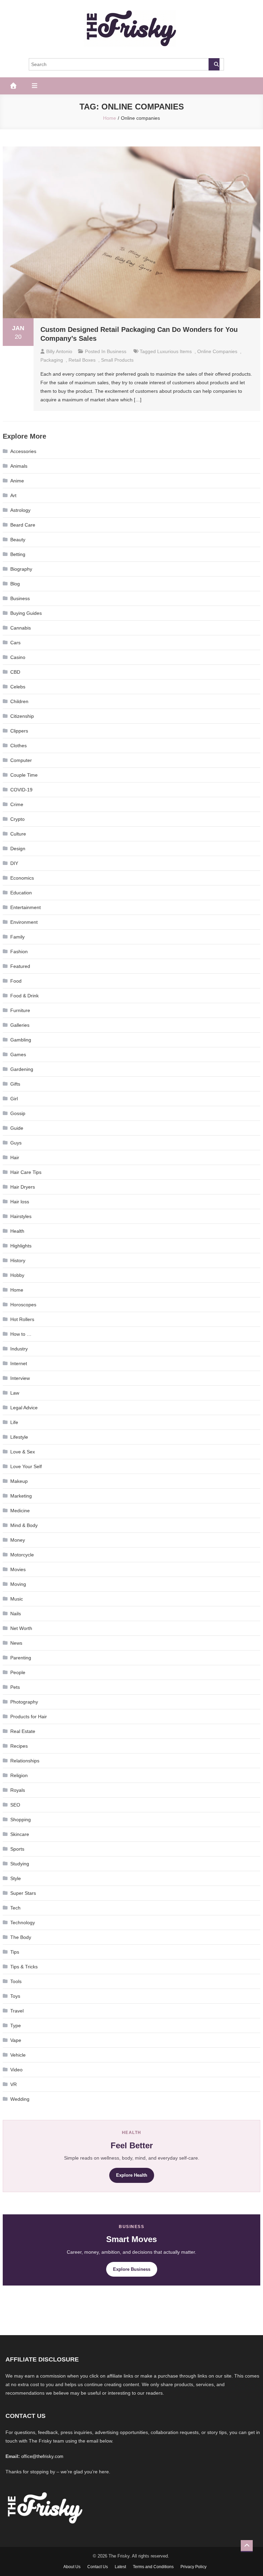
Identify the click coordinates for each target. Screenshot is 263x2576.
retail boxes (82, 360)
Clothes (18, 746)
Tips (15, 1952)
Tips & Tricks (24, 1967)
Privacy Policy (193, 2567)
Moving (18, 1584)
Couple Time (24, 775)
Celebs (18, 687)
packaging (52, 360)
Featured (20, 966)
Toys (15, 1996)
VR (14, 2084)
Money (18, 1540)
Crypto (17, 819)
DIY (14, 863)
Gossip (18, 1113)
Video (16, 2070)
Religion (19, 1775)
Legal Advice (24, 1408)
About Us (72, 2567)
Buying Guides (26, 613)
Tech (15, 1908)
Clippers (19, 731)
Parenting (21, 1658)
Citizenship (22, 716)
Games (18, 1054)
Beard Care (23, 525)
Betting (18, 554)
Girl (14, 1099)
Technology (23, 1923)
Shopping (21, 1820)
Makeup (19, 1481)
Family (17, 937)
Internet (19, 1363)
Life (14, 1422)
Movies (18, 1569)
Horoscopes (23, 1305)
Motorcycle (22, 1555)
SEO (15, 1805)
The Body (21, 1937)
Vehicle (18, 2055)
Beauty (18, 540)
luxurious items (174, 351)
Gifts (15, 1084)
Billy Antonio (59, 351)
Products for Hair (29, 1717)
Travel (17, 2011)
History (18, 1260)
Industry (19, 1349)
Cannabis (21, 628)
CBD (15, 672)
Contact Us (98, 2567)
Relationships (25, 1761)
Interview (20, 1378)
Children (19, 701)
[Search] (214, 64)
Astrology (20, 510)
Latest (120, 2567)
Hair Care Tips (26, 1172)
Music (17, 1599)
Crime (17, 804)
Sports (17, 1849)
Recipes (19, 1746)
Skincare (20, 1834)
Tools (16, 1981)
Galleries (20, 1025)
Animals (19, 466)
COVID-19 (21, 790)
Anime (17, 481)
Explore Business (132, 2269)
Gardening (22, 1069)
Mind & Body (24, 1525)
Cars (15, 643)
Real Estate (23, 1731)
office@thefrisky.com (42, 2456)
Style (16, 1878)
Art (13, 495)
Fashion (19, 952)
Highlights (21, 1246)
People (18, 1672)
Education (21, 893)
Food (16, 981)
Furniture (20, 1010)
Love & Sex (23, 1452)
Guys (16, 1143)
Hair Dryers (23, 1187)
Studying (20, 1864)
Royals (18, 1790)
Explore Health (132, 2175)
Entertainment (26, 907)
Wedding (20, 2099)
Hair (15, 1157)
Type (16, 2025)
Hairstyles (21, 1216)
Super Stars (23, 1893)
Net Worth (21, 1628)
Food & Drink (24, 996)
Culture (18, 834)
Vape (16, 2040)
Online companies (217, 351)
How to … (21, 1334)
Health (17, 1231)
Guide (17, 1128)
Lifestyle (19, 1437)
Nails (16, 1614)
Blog (15, 584)
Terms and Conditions (153, 2567)
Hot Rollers (22, 1319)
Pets (15, 1687)
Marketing (21, 1496)
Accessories (23, 451)
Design (18, 849)
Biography (21, 569)
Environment (24, 922)
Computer (21, 760)
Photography (24, 1702)
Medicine (20, 1511)
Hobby (17, 1275)
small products (117, 360)
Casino (18, 657)
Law (15, 1393)
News (16, 1643)
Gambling (21, 1040)
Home (17, 1290)
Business (117, 351)
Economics (22, 878)
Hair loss (20, 1202)
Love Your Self (26, 1466)
